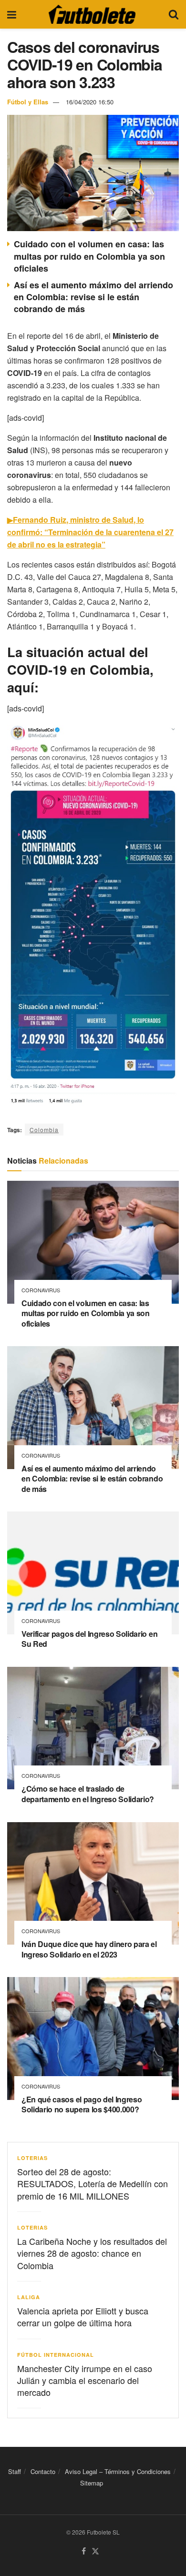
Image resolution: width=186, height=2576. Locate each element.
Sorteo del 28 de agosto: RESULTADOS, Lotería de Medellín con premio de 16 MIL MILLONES (93, 2183)
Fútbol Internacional (56, 2355)
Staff (15, 2471)
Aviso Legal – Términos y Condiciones (118, 2471)
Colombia (44, 1130)
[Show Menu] (12, 14)
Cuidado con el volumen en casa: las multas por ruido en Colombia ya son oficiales (89, 256)
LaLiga (29, 2297)
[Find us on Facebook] (84, 2551)
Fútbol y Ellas (28, 102)
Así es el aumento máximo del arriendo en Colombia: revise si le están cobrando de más (93, 297)
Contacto (43, 2471)
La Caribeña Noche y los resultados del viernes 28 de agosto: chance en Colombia (92, 2253)
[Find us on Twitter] (95, 2551)
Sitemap (92, 2483)
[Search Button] (174, 14)
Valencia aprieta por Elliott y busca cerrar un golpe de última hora (83, 2317)
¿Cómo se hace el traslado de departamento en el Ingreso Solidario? (88, 1794)
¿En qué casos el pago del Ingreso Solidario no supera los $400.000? (82, 2104)
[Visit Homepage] (92, 14)
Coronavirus (41, 1290)
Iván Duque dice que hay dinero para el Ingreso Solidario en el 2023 (89, 1949)
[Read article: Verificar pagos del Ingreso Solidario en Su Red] (93, 1573)
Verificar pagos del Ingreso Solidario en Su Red (89, 1639)
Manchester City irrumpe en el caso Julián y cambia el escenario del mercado (85, 2380)
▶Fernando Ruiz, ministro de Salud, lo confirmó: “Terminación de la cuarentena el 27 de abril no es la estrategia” (90, 532)
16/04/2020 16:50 (90, 102)
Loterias (32, 2158)
